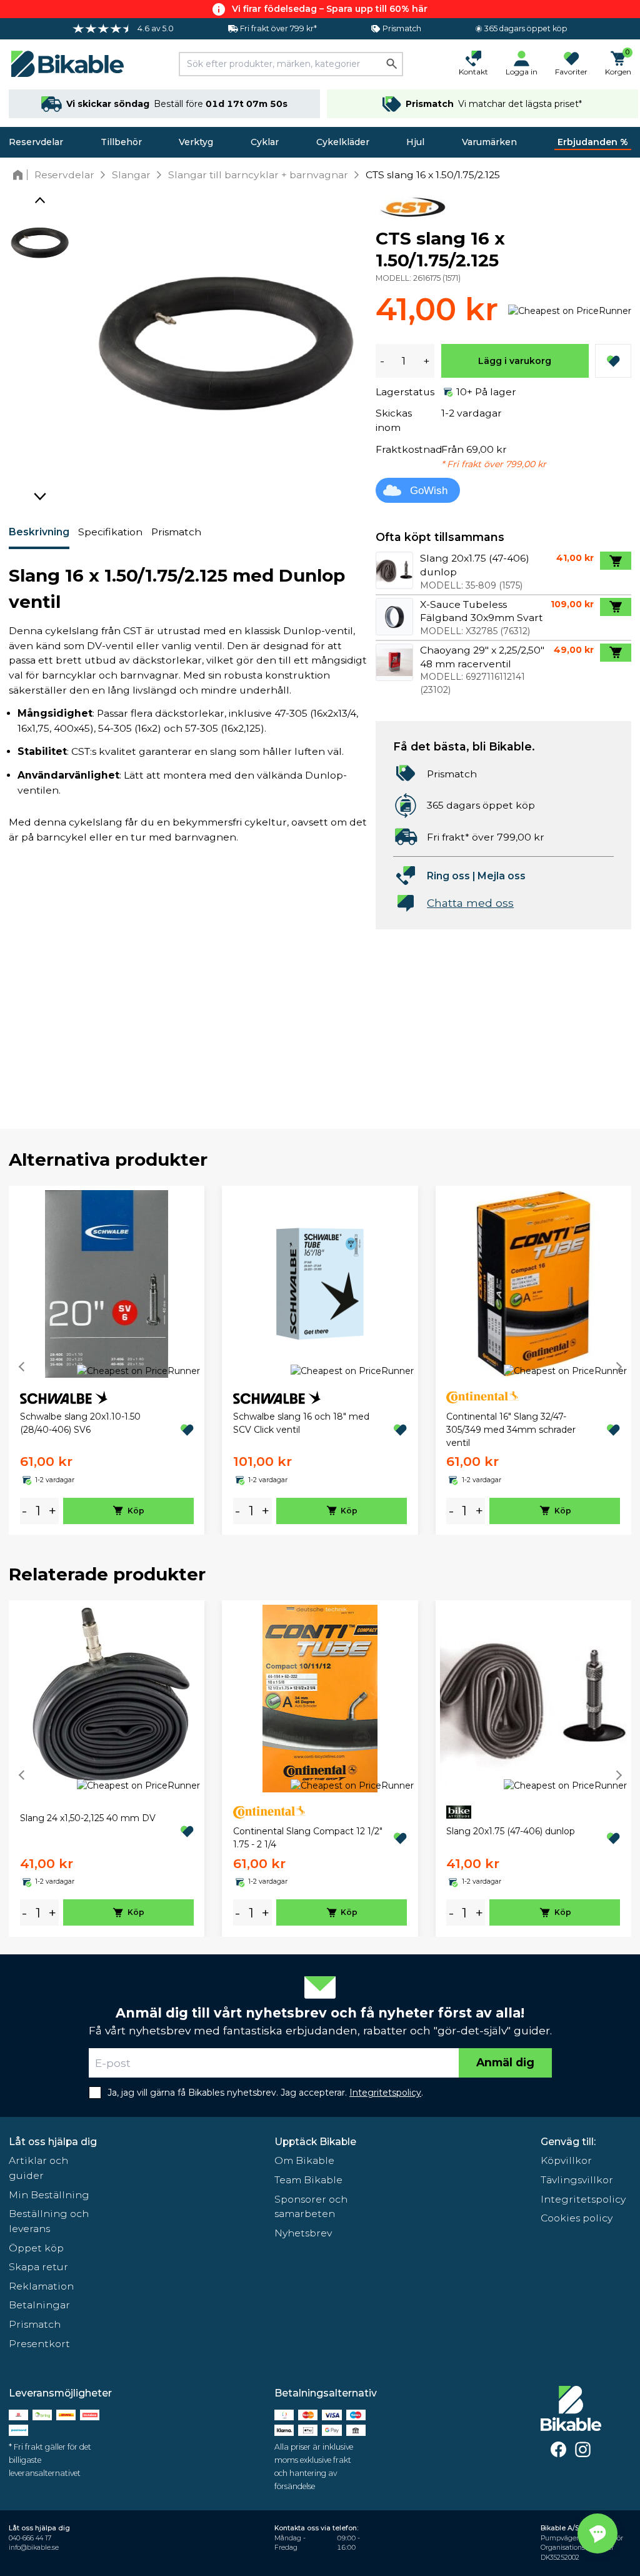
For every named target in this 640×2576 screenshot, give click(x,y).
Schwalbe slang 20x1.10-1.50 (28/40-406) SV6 (80, 1423)
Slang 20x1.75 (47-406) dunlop (511, 1831)
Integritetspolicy (583, 2199)
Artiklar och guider (38, 2168)
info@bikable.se (34, 2548)
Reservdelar (36, 142)
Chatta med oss (470, 903)
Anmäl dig (505, 2062)
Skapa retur (38, 2267)
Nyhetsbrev (303, 2233)
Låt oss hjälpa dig (53, 2142)
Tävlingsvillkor (577, 2180)
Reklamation (41, 2286)
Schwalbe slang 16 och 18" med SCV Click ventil (301, 1423)
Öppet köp (36, 2248)
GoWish (429, 491)
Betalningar (39, 2305)
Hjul (415, 142)
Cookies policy (577, 2218)
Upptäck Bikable (315, 2142)
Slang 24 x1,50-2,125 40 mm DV (88, 1818)
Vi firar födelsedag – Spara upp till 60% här (330, 9)
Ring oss (448, 876)
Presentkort (39, 2344)
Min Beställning (49, 2195)
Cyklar (265, 142)
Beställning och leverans (49, 2221)
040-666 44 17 (30, 2538)
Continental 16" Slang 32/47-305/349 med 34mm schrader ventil (511, 1430)
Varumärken (489, 142)
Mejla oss (502, 876)
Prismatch (176, 532)
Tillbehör (121, 142)
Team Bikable (308, 2180)
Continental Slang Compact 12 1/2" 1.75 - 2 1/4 (308, 1838)
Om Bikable (304, 2160)
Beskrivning (39, 532)
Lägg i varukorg (515, 361)
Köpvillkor (566, 2160)
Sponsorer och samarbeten (311, 2207)
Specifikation (110, 532)
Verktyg (196, 142)
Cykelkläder (343, 142)
